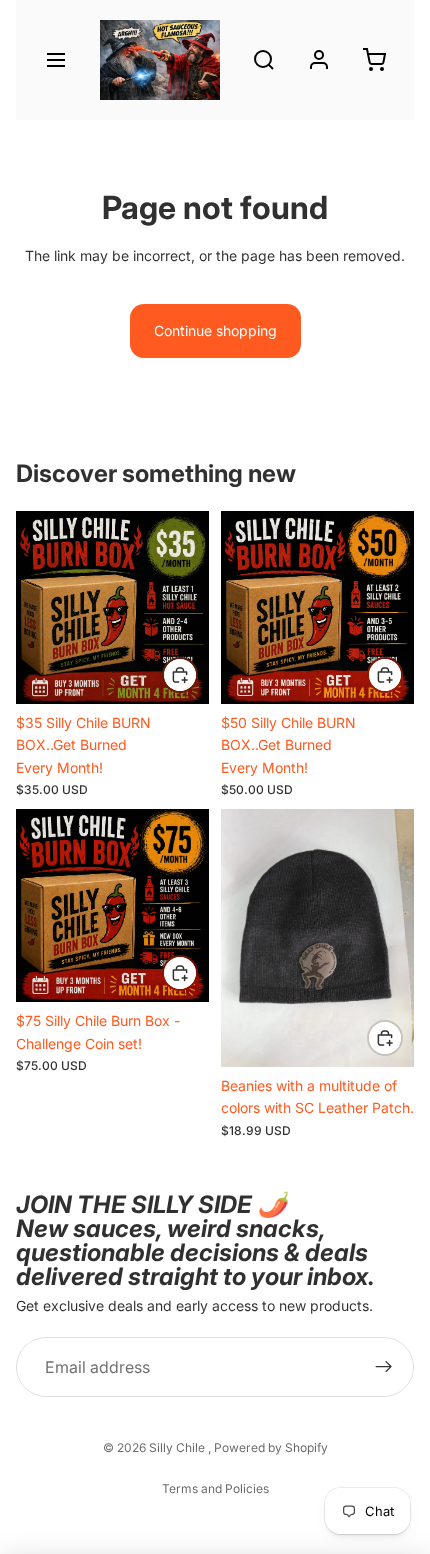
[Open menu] (56, 60)
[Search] (264, 60)
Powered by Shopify (271, 1447)
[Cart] (374, 60)
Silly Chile (178, 1447)
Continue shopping (215, 330)
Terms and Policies (215, 1488)
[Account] (319, 60)
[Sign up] (384, 1367)
